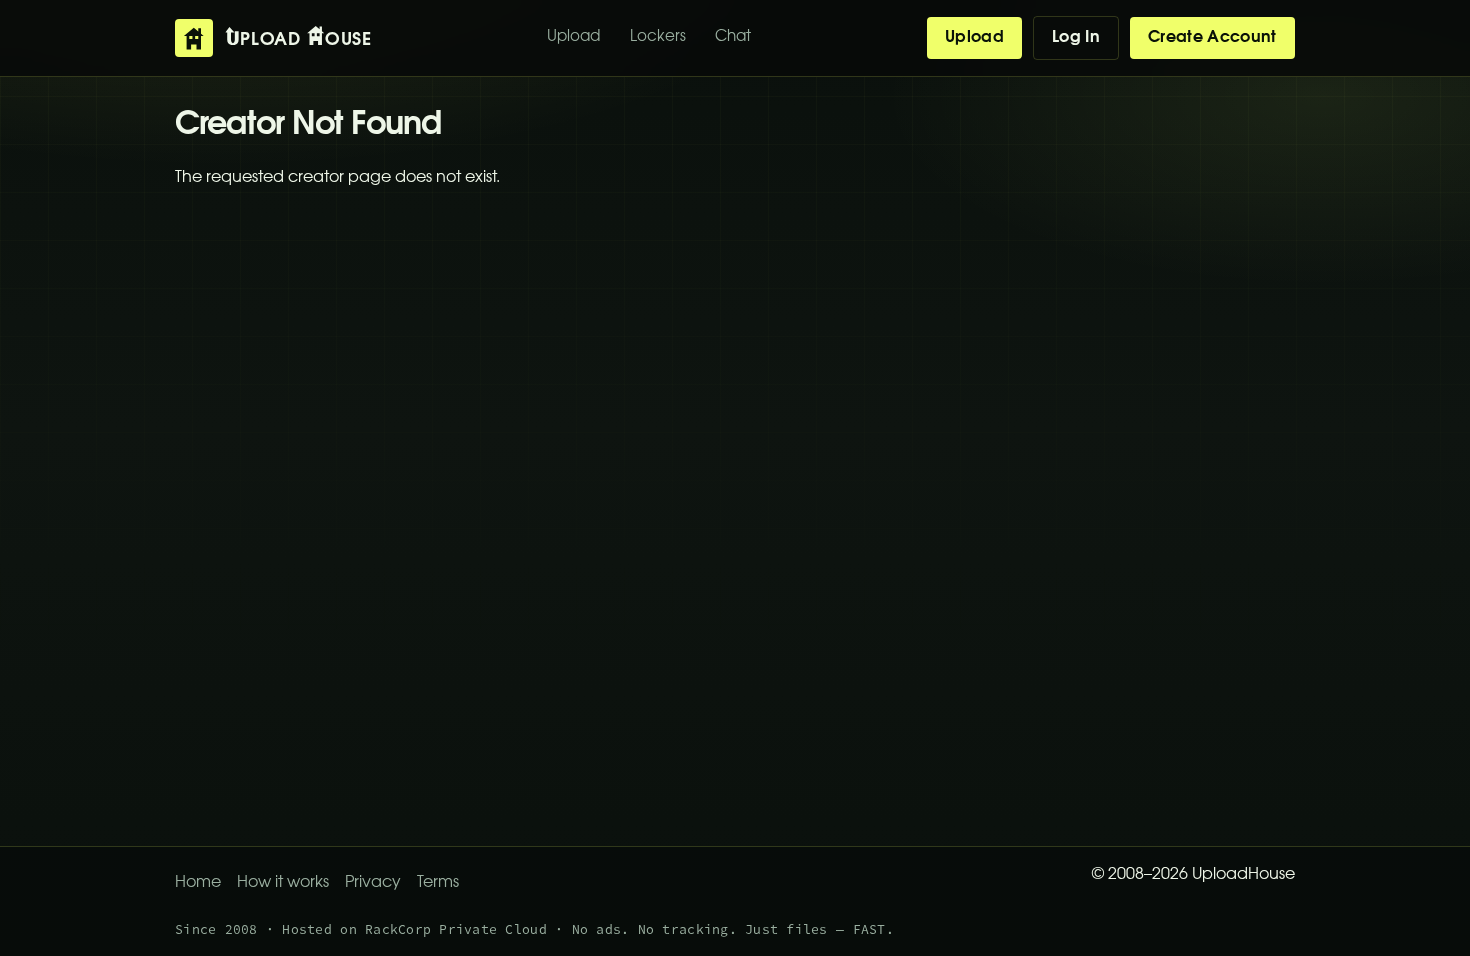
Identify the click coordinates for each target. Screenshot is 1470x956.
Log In (1076, 38)
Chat (733, 37)
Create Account (1212, 38)
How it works (283, 883)
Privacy (373, 883)
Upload (573, 37)
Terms (438, 883)
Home (198, 883)
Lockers (658, 37)
